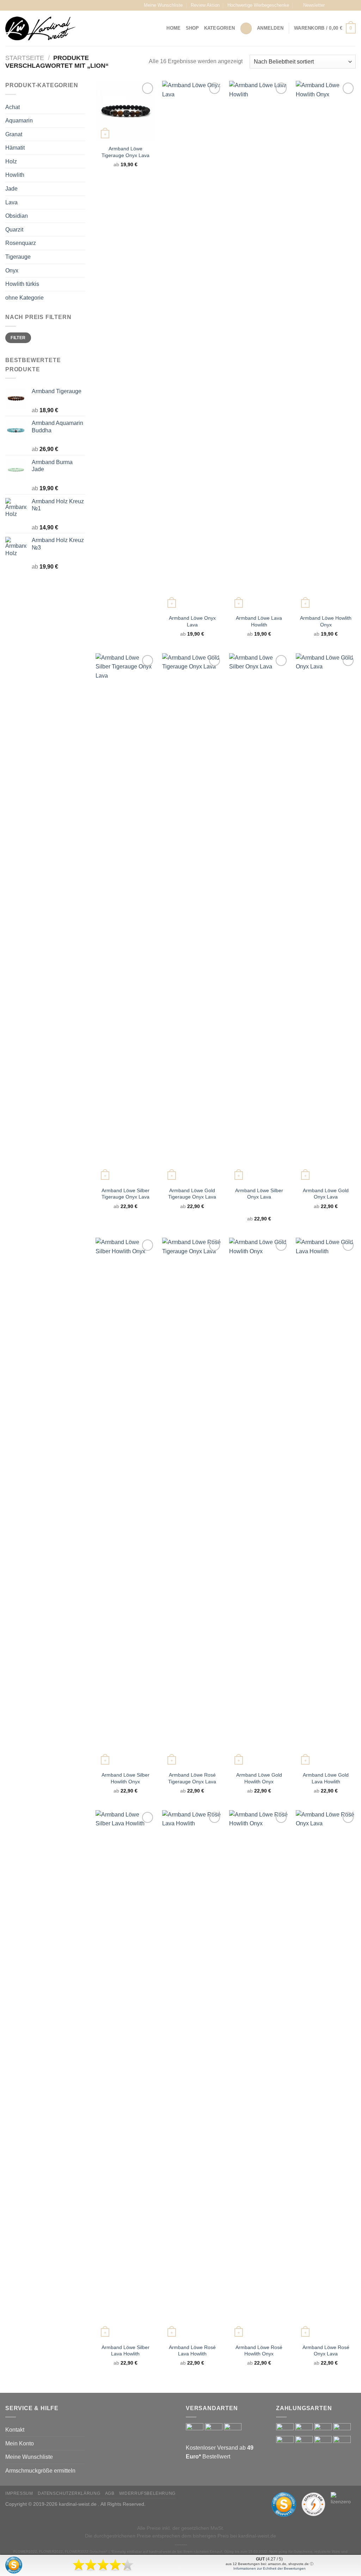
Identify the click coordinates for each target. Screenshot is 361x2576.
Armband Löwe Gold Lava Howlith (326, 1778)
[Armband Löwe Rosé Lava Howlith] (192, 2075)
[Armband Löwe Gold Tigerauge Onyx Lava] (192, 918)
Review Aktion (205, 5)
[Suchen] (246, 28)
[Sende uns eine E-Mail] (352, 5)
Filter (18, 338)
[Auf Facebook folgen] (332, 5)
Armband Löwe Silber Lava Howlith (126, 2351)
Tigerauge (18, 257)
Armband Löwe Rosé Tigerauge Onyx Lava (192, 1778)
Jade (11, 189)
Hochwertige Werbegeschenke (258, 5)
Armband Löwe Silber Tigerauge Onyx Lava (126, 1194)
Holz (11, 161)
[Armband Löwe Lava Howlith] (259, 346)
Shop (192, 28)
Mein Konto (20, 2443)
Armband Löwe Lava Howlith (259, 621)
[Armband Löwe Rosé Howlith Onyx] (259, 2075)
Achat (13, 107)
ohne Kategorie (25, 298)
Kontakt (15, 2430)
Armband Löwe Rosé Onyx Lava (326, 2351)
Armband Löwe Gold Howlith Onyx (259, 1778)
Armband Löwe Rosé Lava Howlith (192, 2351)
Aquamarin (19, 121)
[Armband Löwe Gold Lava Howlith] (326, 1502)
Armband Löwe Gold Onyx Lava (326, 1194)
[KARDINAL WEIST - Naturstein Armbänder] (41, 28)
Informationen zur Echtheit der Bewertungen (270, 2568)
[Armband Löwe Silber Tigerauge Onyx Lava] (126, 918)
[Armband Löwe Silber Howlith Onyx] (126, 1502)
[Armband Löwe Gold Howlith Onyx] (259, 1502)
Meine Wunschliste (163, 5)
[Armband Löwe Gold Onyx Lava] (326, 918)
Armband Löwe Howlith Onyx (326, 621)
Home (173, 28)
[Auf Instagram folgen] (339, 5)
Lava (11, 202)
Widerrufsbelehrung (147, 2493)
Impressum (19, 2493)
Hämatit (15, 148)
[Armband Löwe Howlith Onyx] (326, 346)
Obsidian (17, 216)
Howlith (15, 175)
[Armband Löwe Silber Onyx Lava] (259, 918)
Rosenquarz (21, 243)
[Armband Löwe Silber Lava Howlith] (126, 2075)
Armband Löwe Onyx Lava (192, 621)
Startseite (25, 58)
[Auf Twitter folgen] (345, 5)
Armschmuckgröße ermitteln (40, 2471)
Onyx (12, 271)
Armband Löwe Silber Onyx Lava (259, 1194)
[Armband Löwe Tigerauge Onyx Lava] (126, 111)
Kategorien (220, 28)
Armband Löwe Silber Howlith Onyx (126, 1778)
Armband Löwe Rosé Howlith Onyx (259, 2351)
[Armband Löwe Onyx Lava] (192, 346)
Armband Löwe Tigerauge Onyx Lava (126, 152)
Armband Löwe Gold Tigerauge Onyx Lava (192, 1194)
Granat (14, 134)
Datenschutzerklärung (69, 2493)
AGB (110, 2493)
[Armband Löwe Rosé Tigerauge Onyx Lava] (192, 1502)
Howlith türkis (22, 284)
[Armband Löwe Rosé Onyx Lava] (326, 2075)
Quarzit (14, 230)
